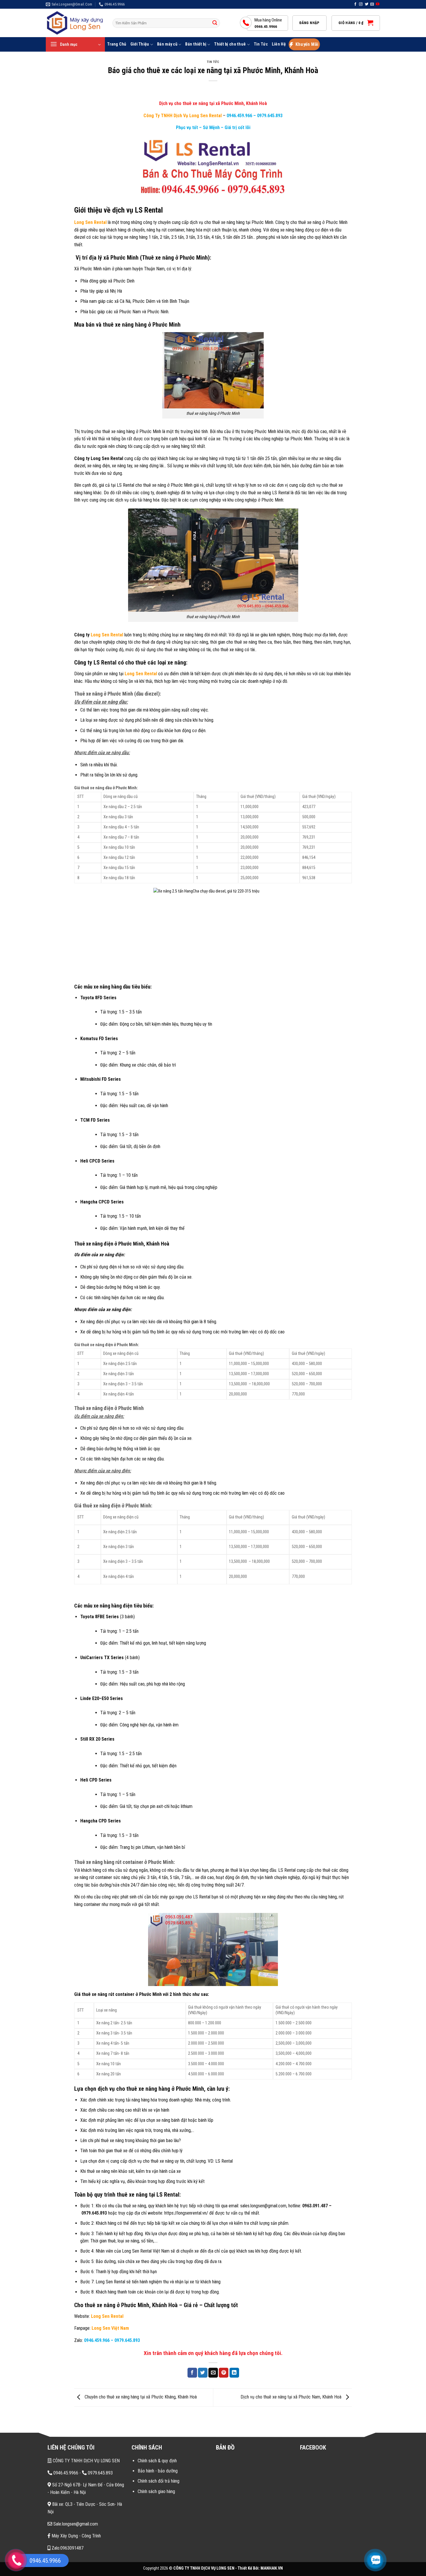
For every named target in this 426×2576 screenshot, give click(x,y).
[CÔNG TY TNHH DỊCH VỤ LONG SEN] (75, 23)
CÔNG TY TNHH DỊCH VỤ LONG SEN (86, 2461)
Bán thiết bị (196, 44)
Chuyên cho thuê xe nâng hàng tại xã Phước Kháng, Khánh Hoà (140, 2397)
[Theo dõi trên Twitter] (367, 4)
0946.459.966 (239, 116)
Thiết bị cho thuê (230, 44)
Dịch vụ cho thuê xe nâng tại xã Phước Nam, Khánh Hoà (292, 2397)
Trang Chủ (117, 44)
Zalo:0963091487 (67, 2548)
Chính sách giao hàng (156, 2491)
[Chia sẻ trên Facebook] (192, 2373)
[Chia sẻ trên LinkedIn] (234, 2373)
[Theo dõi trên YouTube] (378, 4)
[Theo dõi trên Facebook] (355, 4)
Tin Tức (261, 44)
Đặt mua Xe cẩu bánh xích (56, 2528)
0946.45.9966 (65, 2473)
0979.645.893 (269, 116)
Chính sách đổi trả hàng (159, 2481)
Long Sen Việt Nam (111, 2328)
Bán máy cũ (167, 44)
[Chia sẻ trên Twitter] (203, 2373)
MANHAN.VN (272, 2568)
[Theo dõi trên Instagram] (361, 4)
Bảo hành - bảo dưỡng (158, 2471)
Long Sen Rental (90, 222)
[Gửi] (215, 23)
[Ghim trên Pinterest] (224, 2373)
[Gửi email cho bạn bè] (213, 2373)
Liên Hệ (279, 44)
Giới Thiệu (140, 44)
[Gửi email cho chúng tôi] (372, 4)
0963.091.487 (315, 2206)
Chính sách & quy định (157, 2461)
